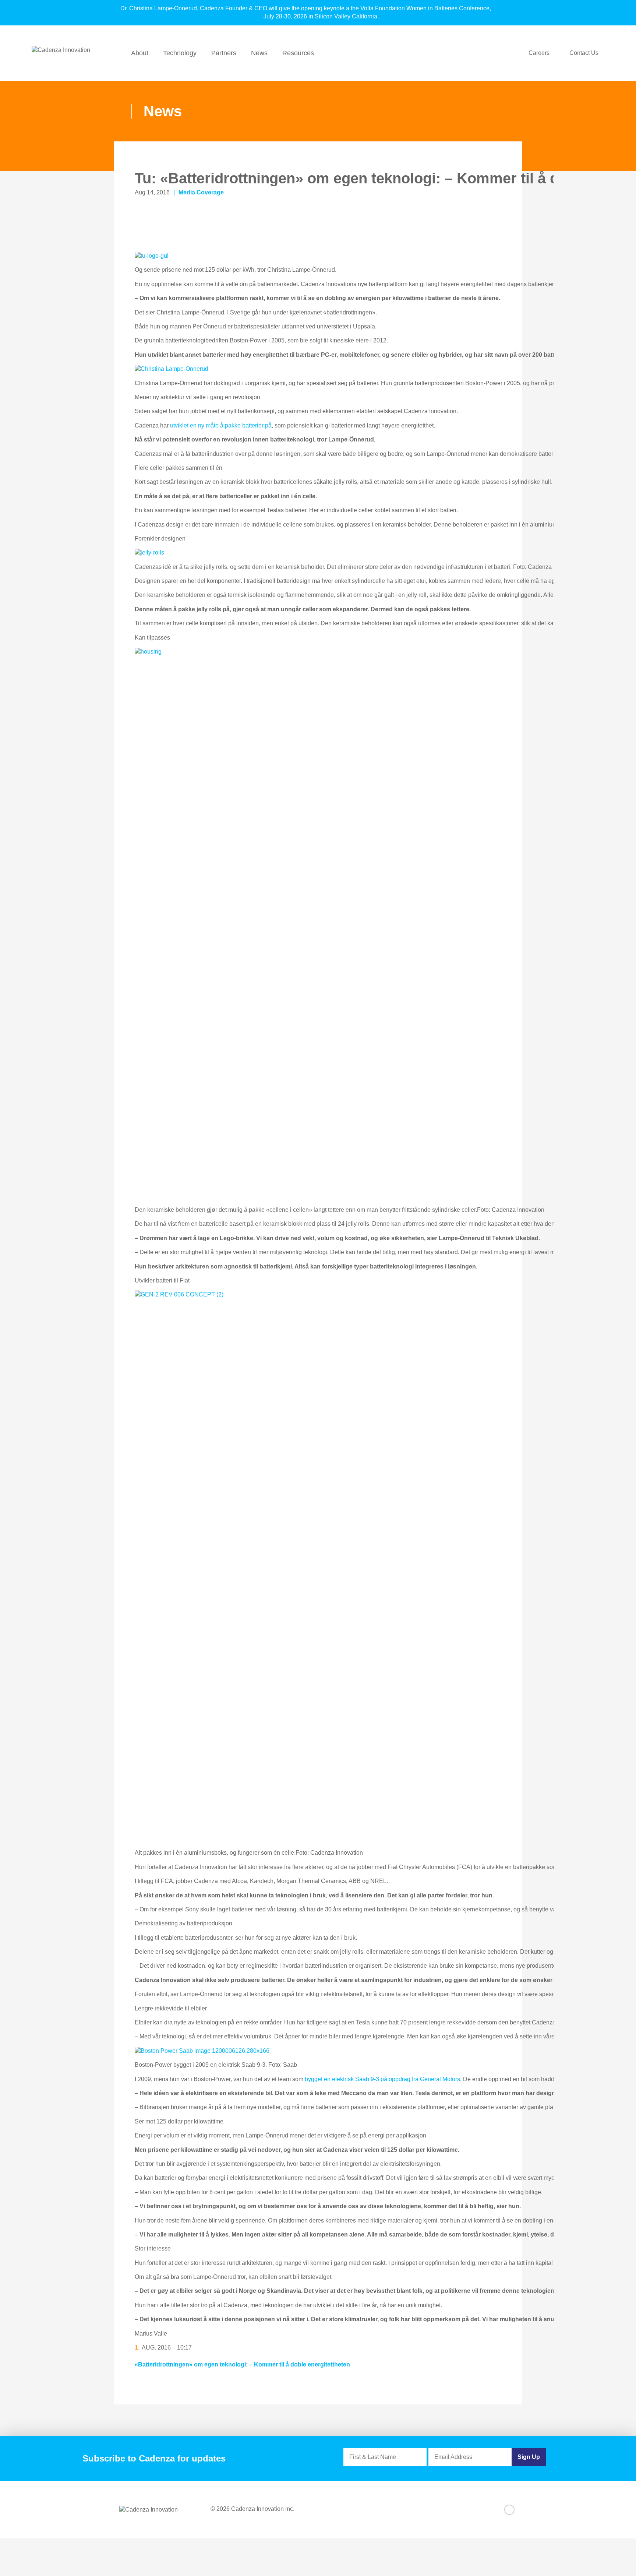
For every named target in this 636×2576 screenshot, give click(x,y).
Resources (298, 53)
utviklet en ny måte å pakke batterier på (221, 425)
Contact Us (584, 53)
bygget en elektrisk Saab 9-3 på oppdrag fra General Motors (382, 2079)
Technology (180, 53)
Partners (224, 53)
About (140, 53)
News (259, 53)
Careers (539, 53)
